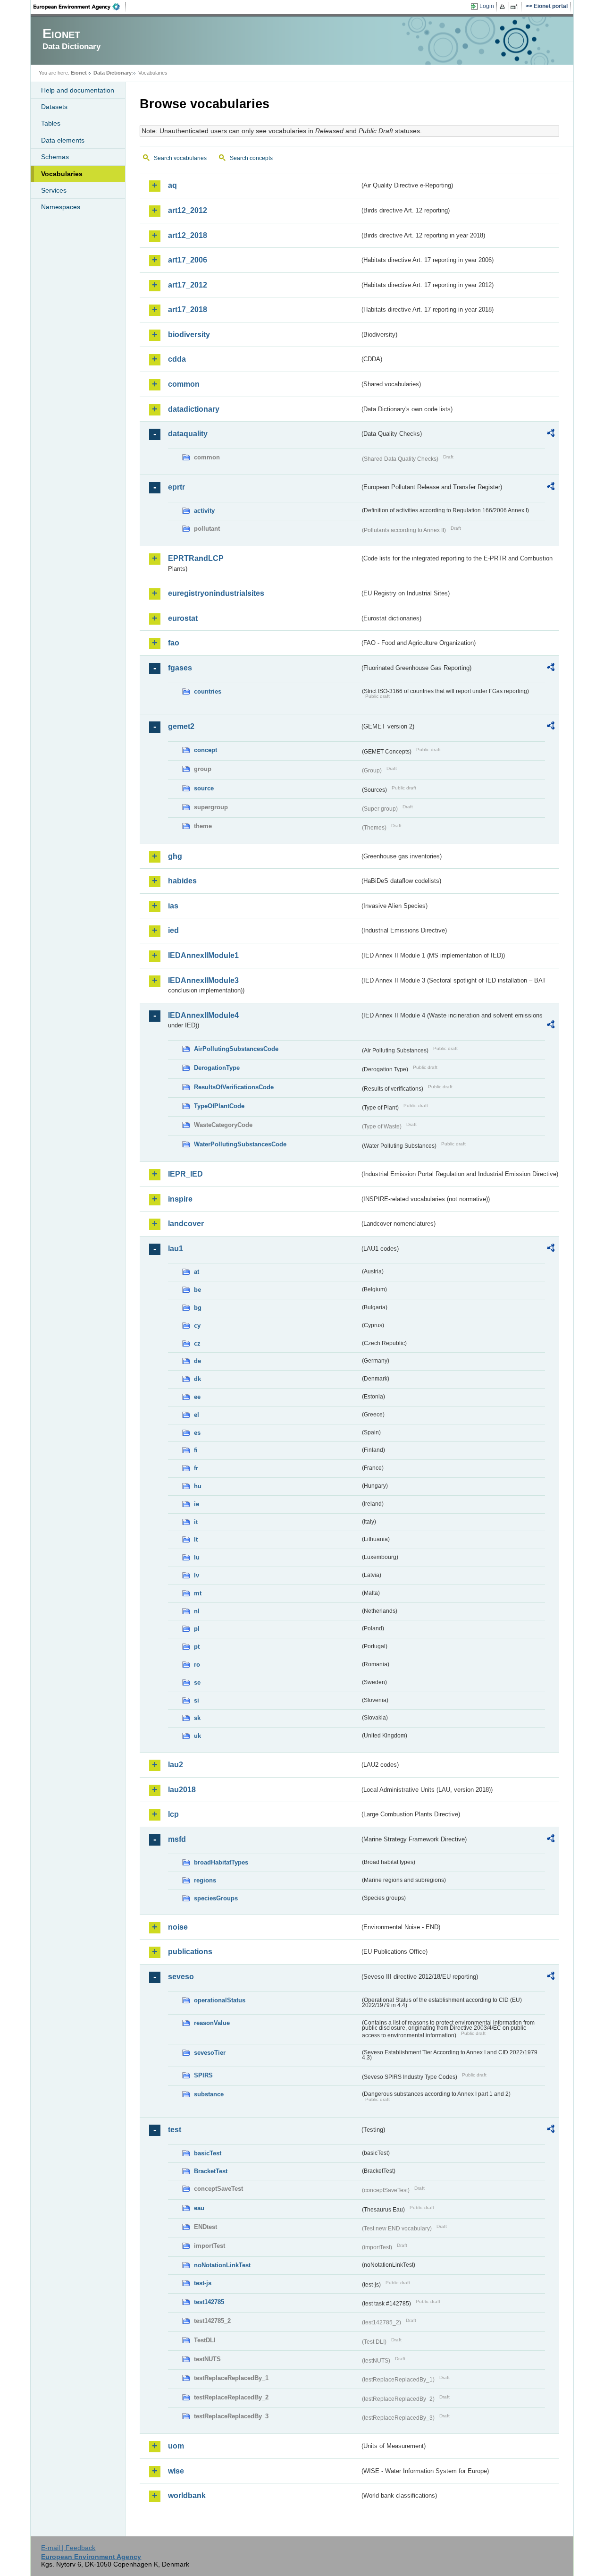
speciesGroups (216, 1898)
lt (196, 1539)
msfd (177, 1839)
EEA (80, 7)
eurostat (183, 618)
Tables (51, 123)
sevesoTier (210, 2053)
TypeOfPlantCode (219, 1106)
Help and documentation (78, 90)
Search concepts (251, 158)
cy (197, 1326)
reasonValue (212, 2023)
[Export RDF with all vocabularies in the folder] (551, 434)
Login (487, 6)
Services (54, 190)
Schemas (55, 157)
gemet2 (181, 726)
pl (197, 1629)
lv (197, 1575)
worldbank (187, 2495)
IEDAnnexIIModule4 (203, 1015)
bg (198, 1308)
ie (197, 1504)
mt (198, 1593)
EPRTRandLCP (196, 558)
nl (197, 1611)
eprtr (176, 487)
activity (204, 511)
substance (209, 2094)
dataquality (188, 434)
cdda (177, 359)
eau (199, 2208)
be (197, 1290)
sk (197, 1718)
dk (197, 1379)
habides (182, 881)
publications (190, 1952)
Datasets (54, 107)
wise (176, 2471)
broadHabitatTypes (221, 1862)
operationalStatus (220, 2000)
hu (198, 1486)
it (196, 1522)
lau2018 (182, 1790)
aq (172, 185)
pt (197, 1647)
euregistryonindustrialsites (216, 593)
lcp (173, 1814)
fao (174, 643)
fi (196, 1450)
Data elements (63, 140)
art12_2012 (188, 210)
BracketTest (211, 2171)
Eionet (79, 73)
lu (197, 1557)
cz (197, 1343)
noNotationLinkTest (222, 2265)
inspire (180, 1199)
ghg (175, 856)
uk (197, 1736)
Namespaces (61, 207)
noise (178, 1927)
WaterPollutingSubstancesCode (240, 1144)
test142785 (209, 2302)
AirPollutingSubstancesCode (236, 1049)
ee (197, 1397)
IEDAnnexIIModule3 (203, 980)
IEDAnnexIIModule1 (203, 955)
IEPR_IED (185, 1174)
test (175, 2130)
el (197, 1415)
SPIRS (203, 2075)
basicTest (208, 2153)
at (197, 1272)
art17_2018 (188, 309)
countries (208, 691)
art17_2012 (188, 285)
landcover (186, 1224)
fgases (180, 668)
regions (205, 1880)
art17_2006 (188, 260)
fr (196, 1468)
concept (206, 750)
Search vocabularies (180, 158)
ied (173, 930)
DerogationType (217, 1068)
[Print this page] (504, 7)
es (197, 1433)
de (197, 1361)
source (204, 788)
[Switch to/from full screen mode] (516, 7)
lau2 (176, 1765)
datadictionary (194, 409)
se (197, 1682)
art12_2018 (188, 235)
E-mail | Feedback (68, 2548)
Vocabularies (62, 174)
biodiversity (189, 335)
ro (197, 1665)
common (184, 384)
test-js (203, 2283)
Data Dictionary (113, 73)
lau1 (176, 1249)
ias (173, 906)
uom (176, 2446)
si (197, 1700)
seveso (181, 1977)
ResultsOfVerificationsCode (234, 1087)
